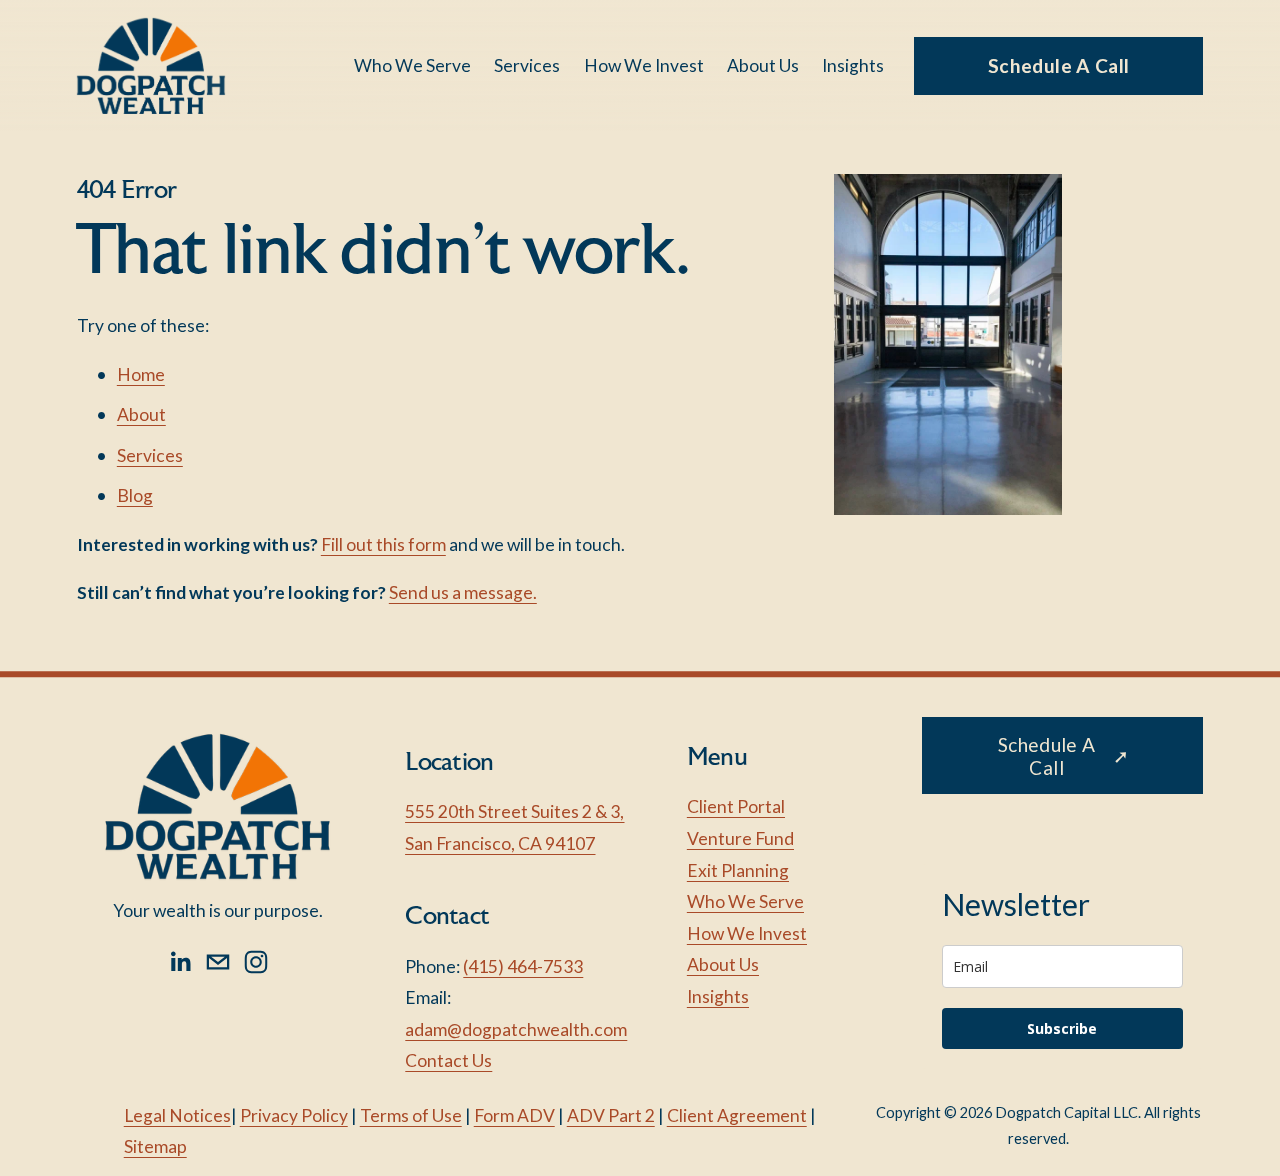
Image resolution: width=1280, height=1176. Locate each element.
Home (141, 374)
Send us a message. (463, 592)
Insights (853, 65)
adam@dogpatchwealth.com (516, 1029)
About (141, 414)
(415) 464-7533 (523, 966)
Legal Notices (177, 1115)
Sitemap (155, 1146)
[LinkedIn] (180, 962)
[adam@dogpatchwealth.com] (218, 962)
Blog (135, 495)
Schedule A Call (1059, 65)
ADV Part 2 (611, 1115)
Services (150, 455)
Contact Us (448, 1060)
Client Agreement (737, 1115)
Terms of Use (411, 1115)
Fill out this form (383, 544)
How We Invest (644, 65)
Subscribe (1062, 1028)
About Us (763, 65)
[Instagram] (256, 962)
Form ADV (514, 1115)
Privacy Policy (294, 1115)
